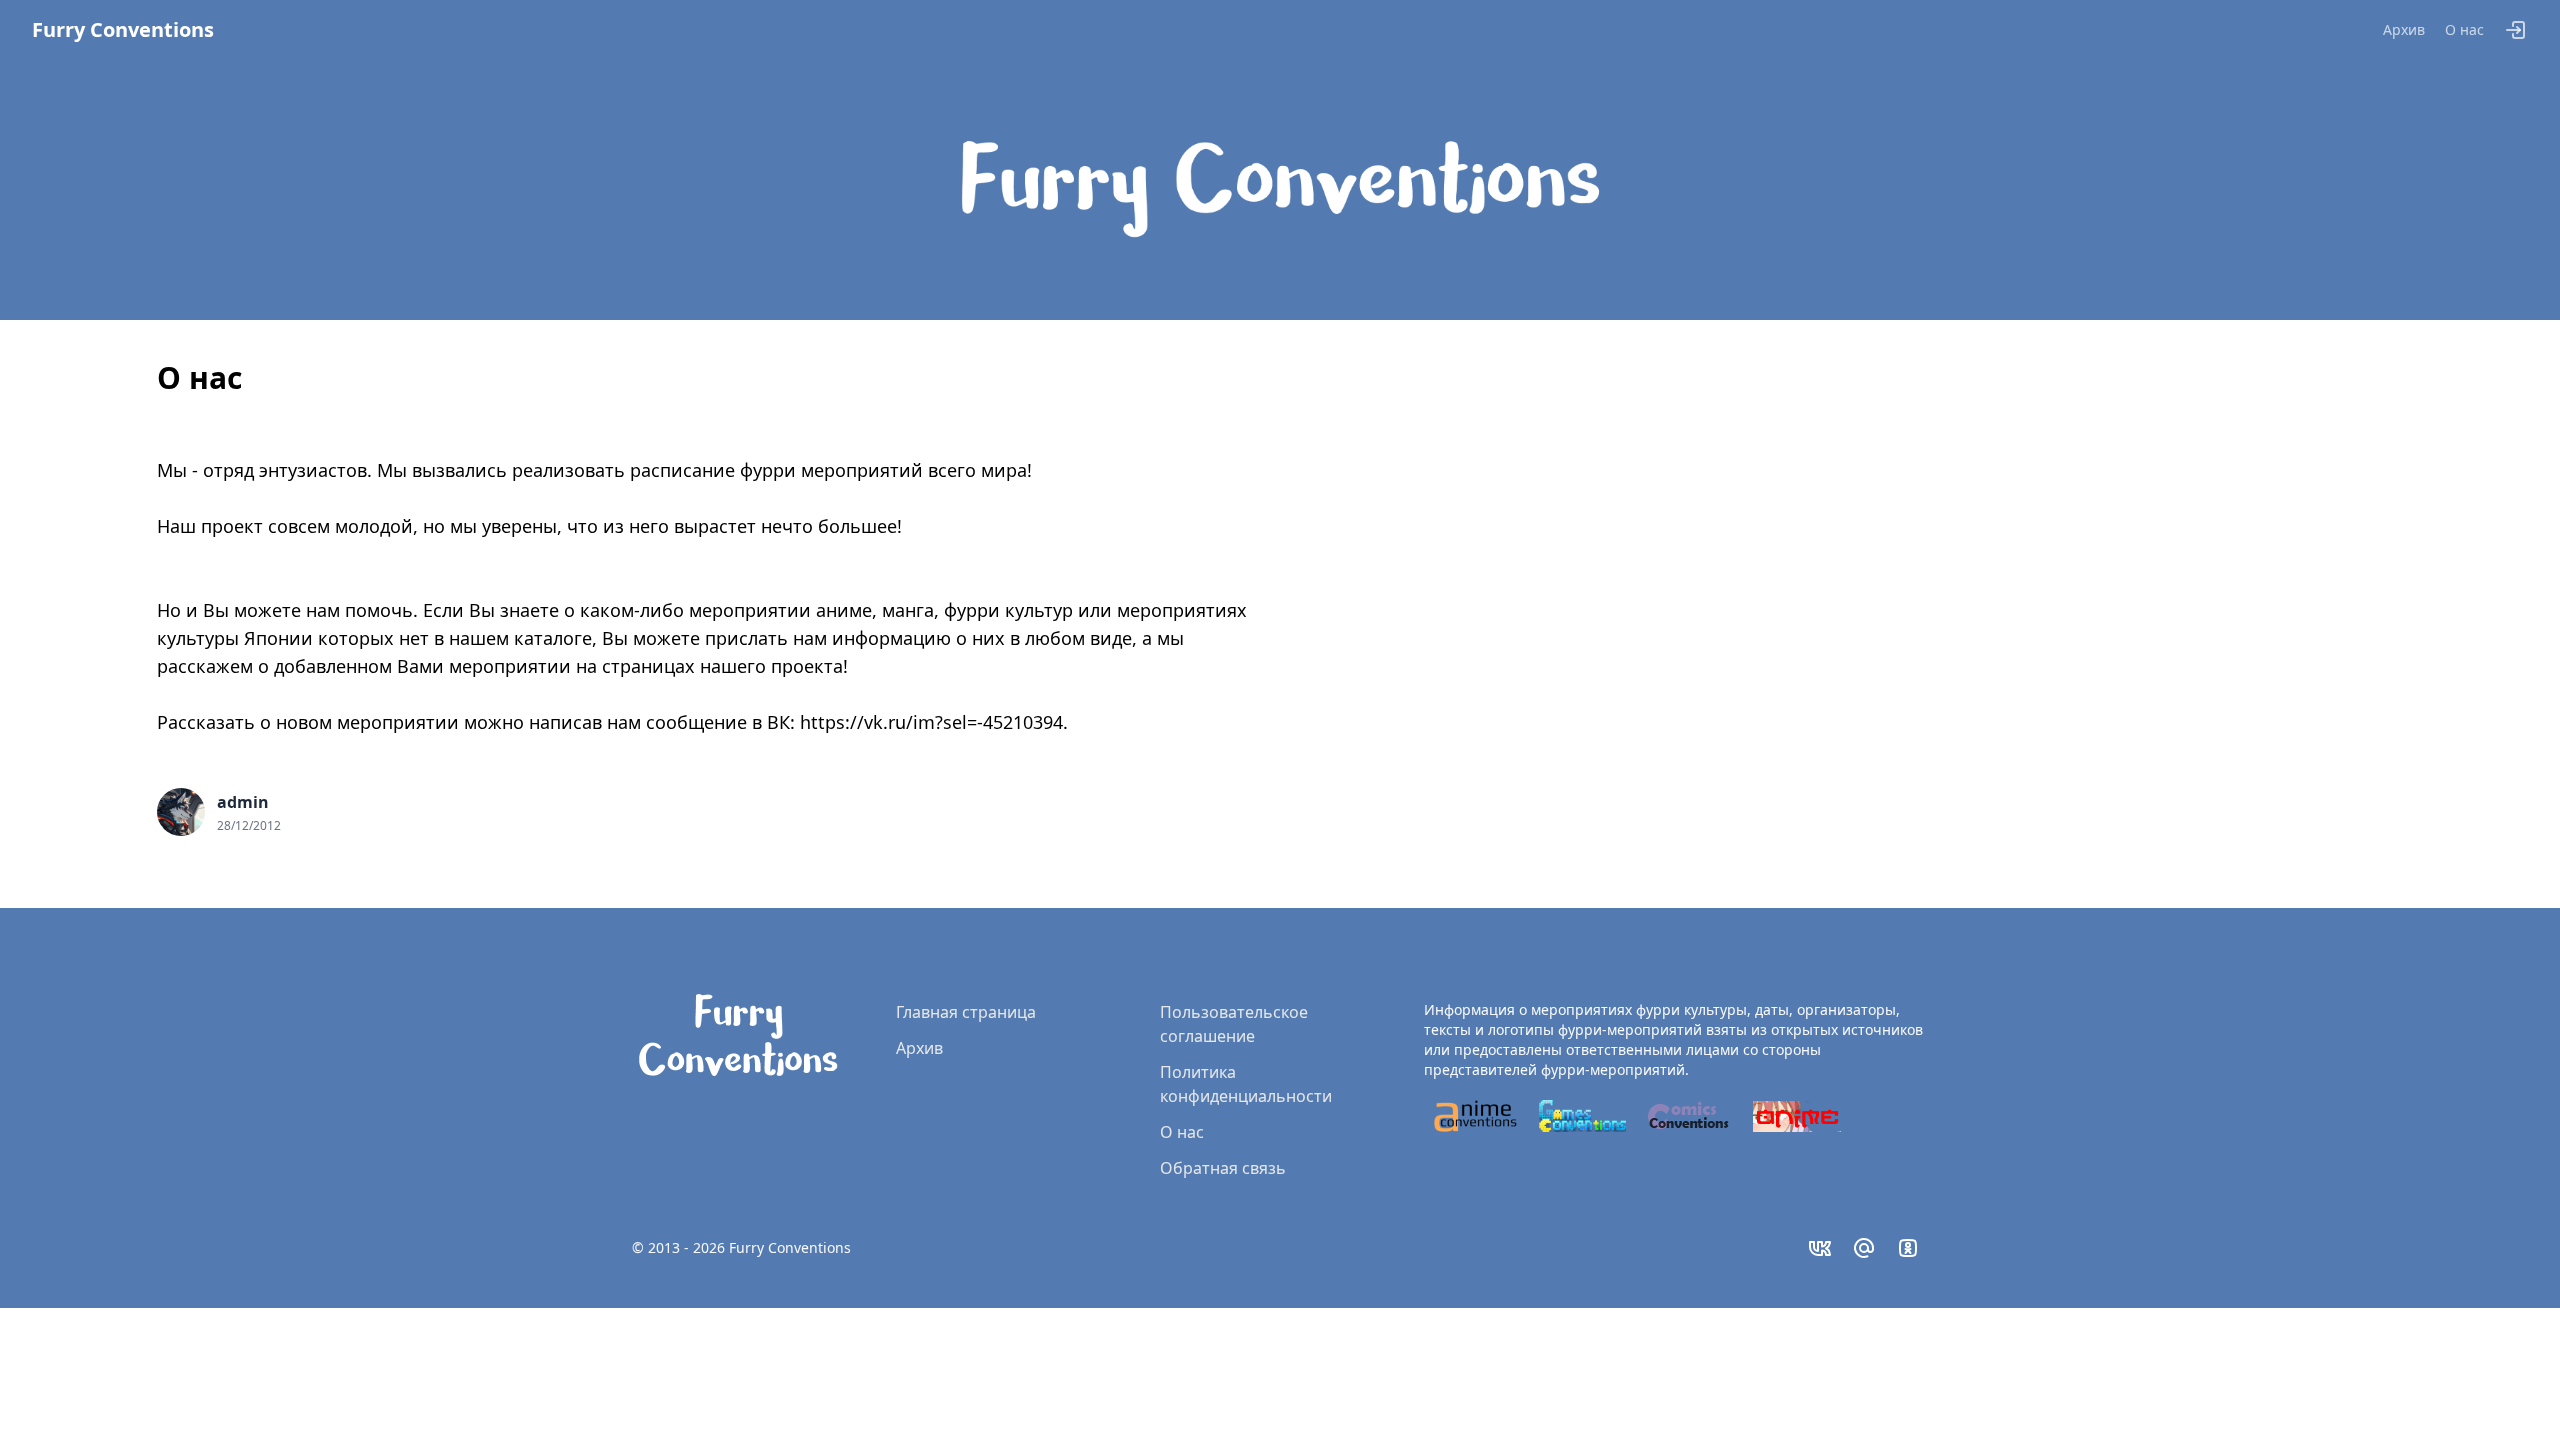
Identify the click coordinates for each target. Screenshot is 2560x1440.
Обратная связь (1223, 1168)
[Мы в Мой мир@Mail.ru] (1864, 1248)
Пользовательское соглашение (1234, 1024)
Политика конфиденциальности (1246, 1084)
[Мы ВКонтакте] (1820, 1248)
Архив (2404, 29)
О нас (2464, 29)
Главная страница (966, 1012)
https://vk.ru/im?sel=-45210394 (931, 722)
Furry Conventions (123, 29)
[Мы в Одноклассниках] (1908, 1248)
